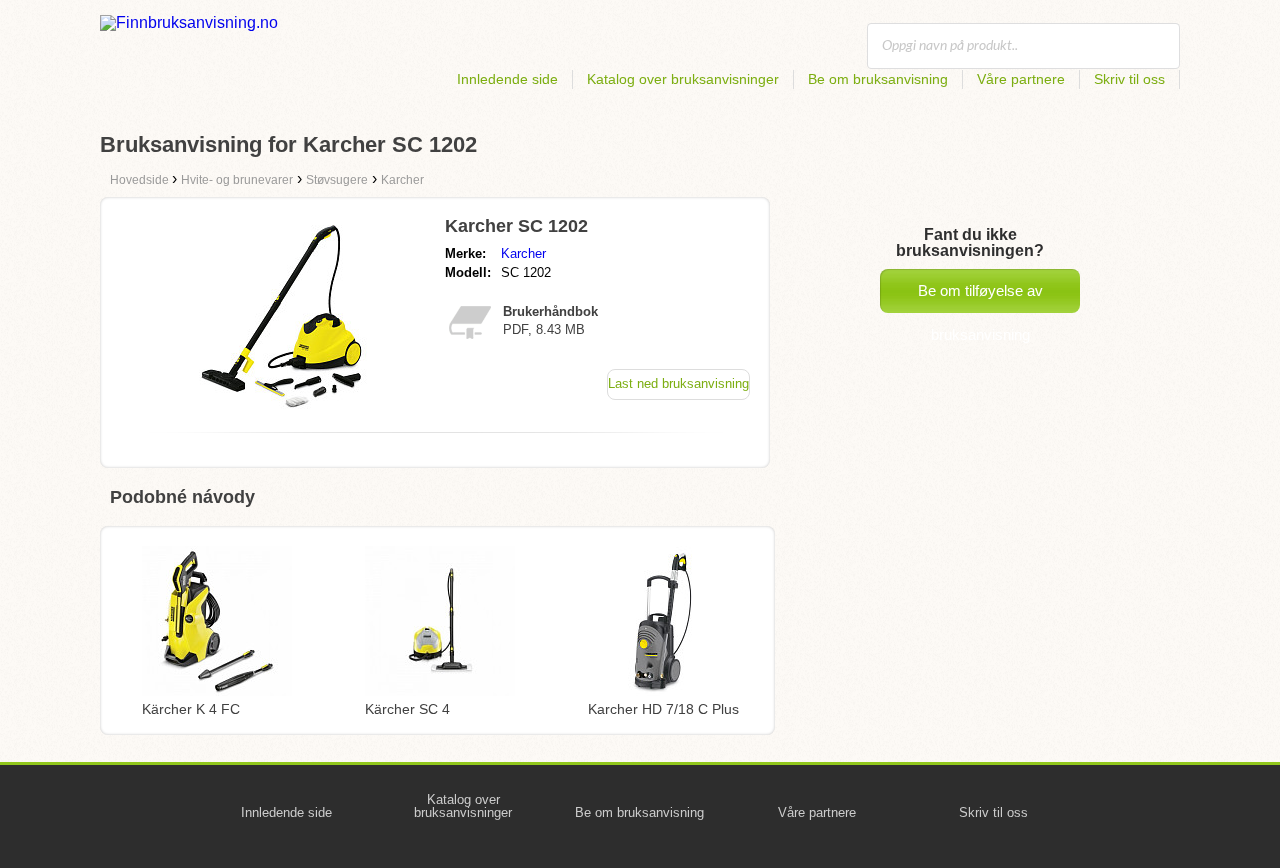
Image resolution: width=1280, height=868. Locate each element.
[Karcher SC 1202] (283, 411)
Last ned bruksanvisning (678, 383)
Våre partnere (1021, 79)
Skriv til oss (1129, 79)
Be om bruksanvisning (878, 79)
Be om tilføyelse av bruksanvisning (980, 297)
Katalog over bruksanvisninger (683, 79)
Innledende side (507, 79)
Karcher (523, 253)
